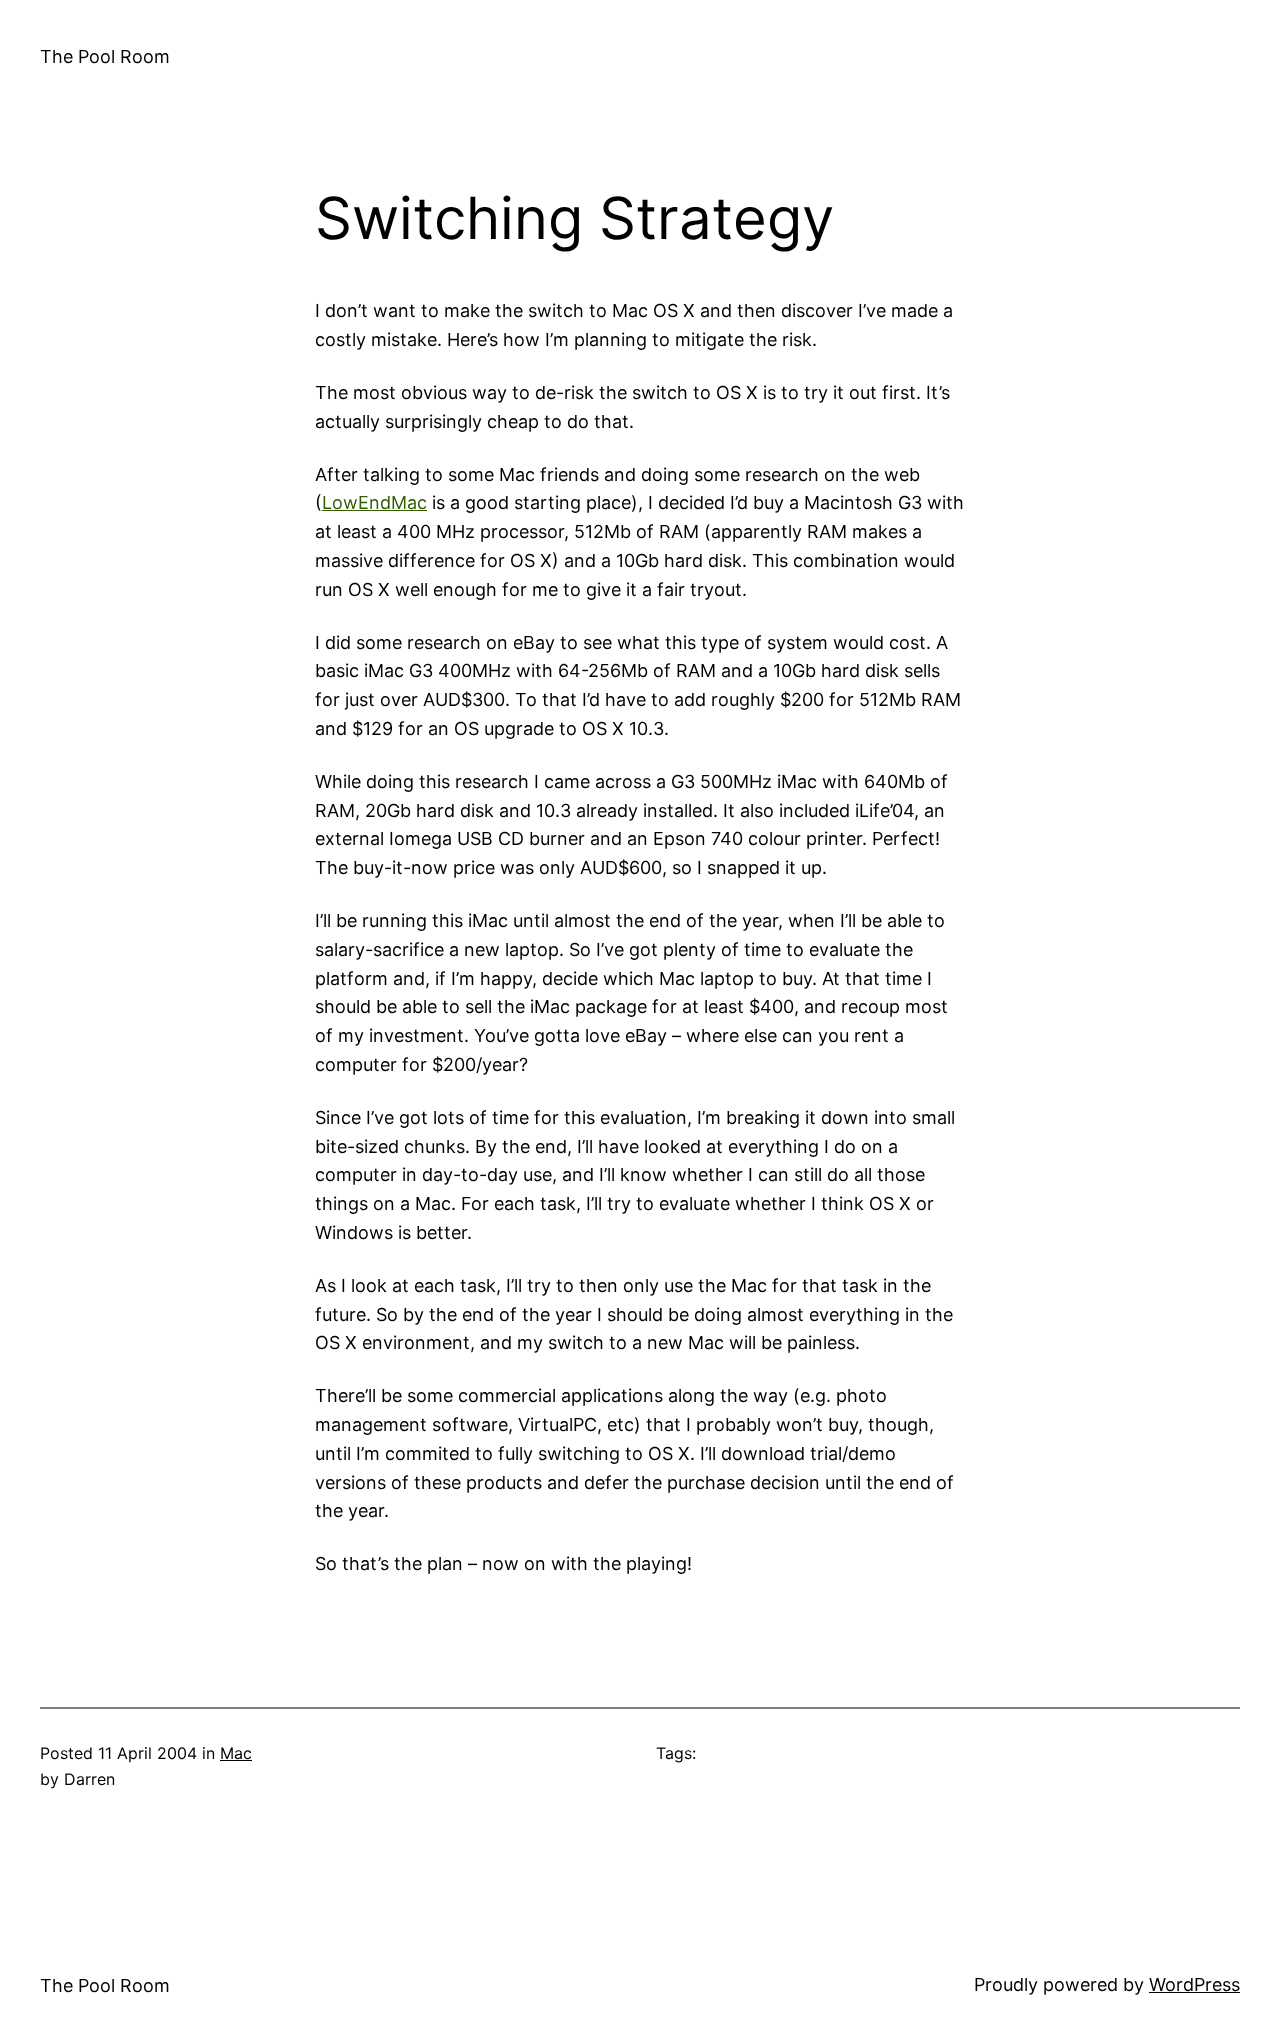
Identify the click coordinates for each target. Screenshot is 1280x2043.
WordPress (1194, 1984)
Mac (236, 1753)
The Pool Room (105, 56)
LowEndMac (374, 502)
